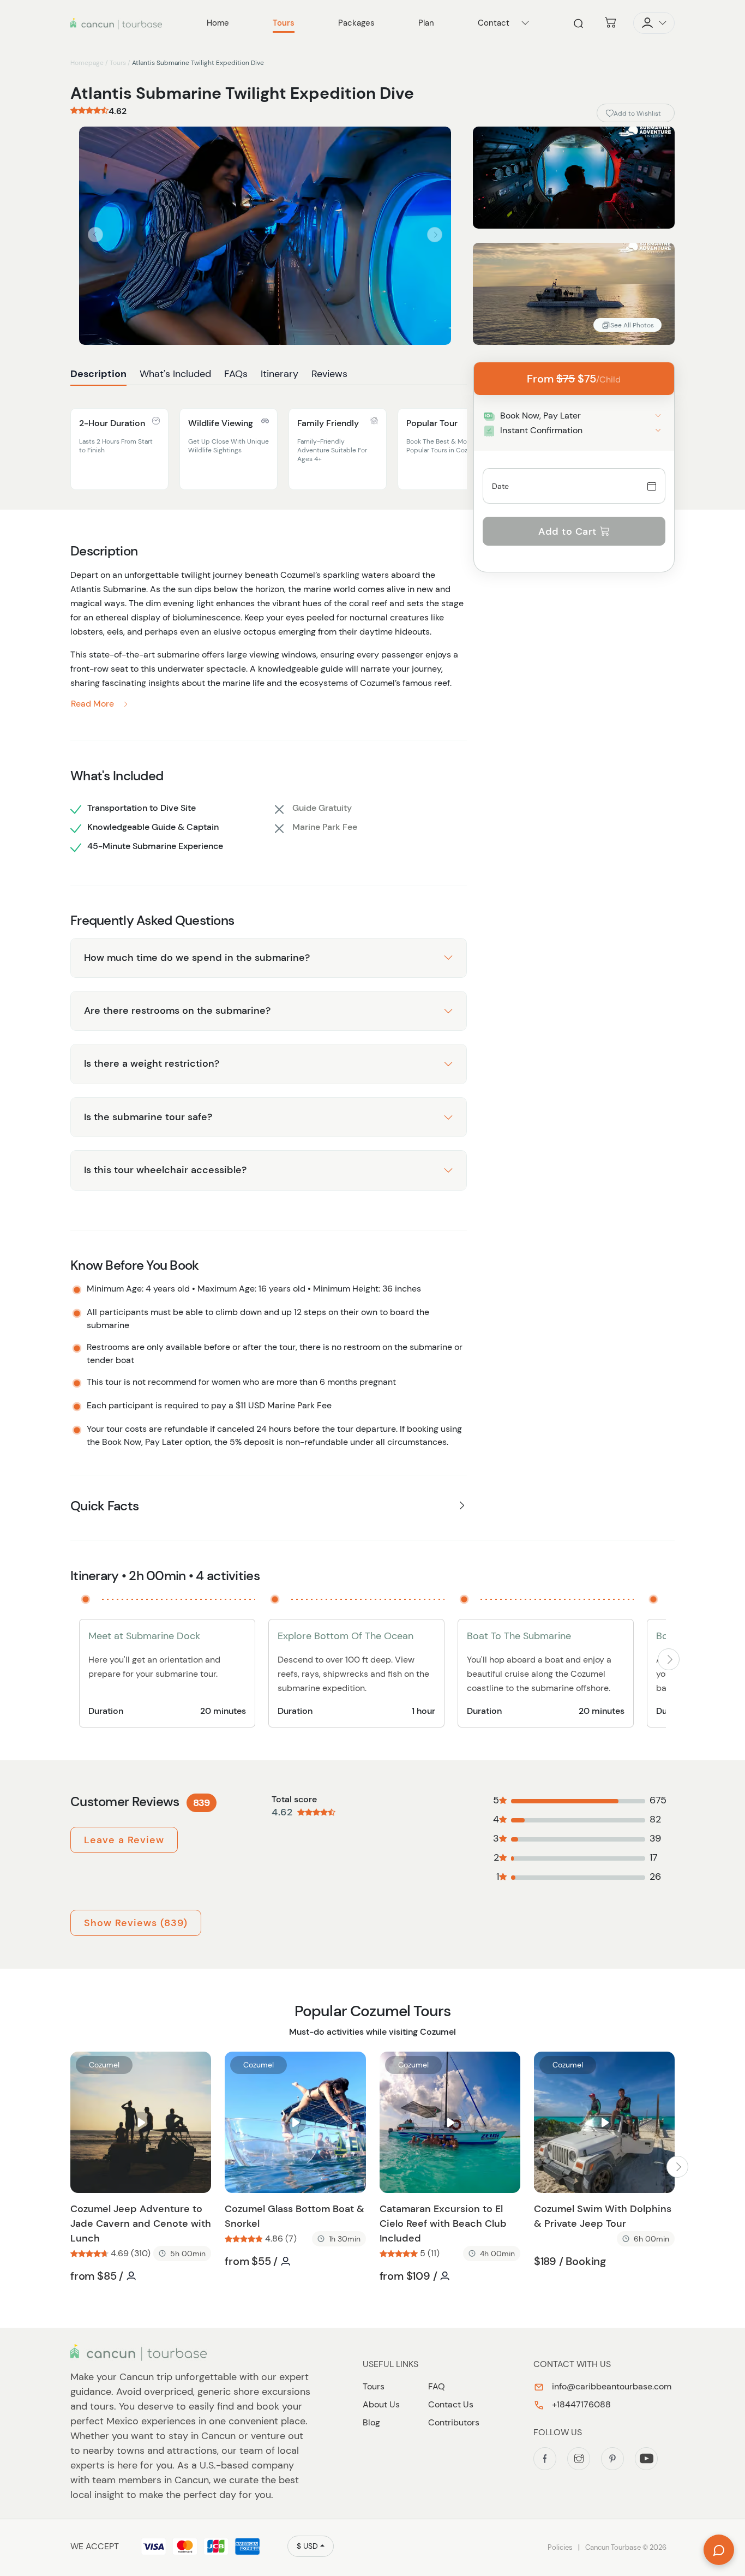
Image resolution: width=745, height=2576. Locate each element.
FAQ (437, 2386)
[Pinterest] (612, 2459)
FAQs (236, 374)
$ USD (307, 2546)
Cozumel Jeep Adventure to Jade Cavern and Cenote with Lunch (141, 2224)
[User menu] (654, 23)
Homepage (87, 63)
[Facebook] (545, 2459)
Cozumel (104, 2065)
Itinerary (280, 374)
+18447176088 (580, 2404)
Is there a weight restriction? (152, 1063)
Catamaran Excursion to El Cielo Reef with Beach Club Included (443, 2224)
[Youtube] (646, 2459)
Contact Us (451, 2404)
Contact (494, 23)
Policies (560, 2547)
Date (501, 486)
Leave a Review (124, 1840)
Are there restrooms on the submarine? (177, 1011)
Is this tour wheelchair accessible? (165, 1170)
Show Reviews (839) (136, 1923)
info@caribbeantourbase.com (611, 2386)
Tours (118, 63)
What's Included (175, 374)
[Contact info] (525, 23)
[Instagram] (579, 2459)
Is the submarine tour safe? (148, 1117)
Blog (371, 2422)
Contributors (454, 2422)
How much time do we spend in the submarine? (197, 958)
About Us (381, 2404)
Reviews (329, 374)
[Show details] (658, 416)
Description (98, 374)
